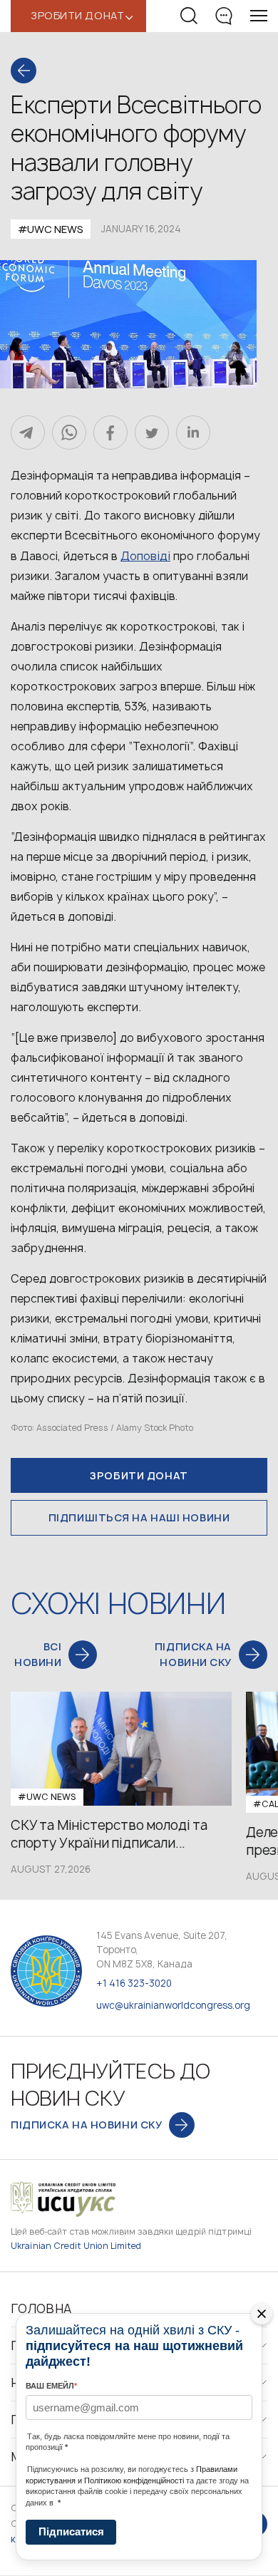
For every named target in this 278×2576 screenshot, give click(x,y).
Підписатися (71, 2531)
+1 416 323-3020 (134, 1983)
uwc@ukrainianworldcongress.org (173, 2005)
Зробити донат (139, 1475)
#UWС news (51, 229)
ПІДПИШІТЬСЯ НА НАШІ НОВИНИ (139, 1517)
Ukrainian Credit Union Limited (76, 2246)
